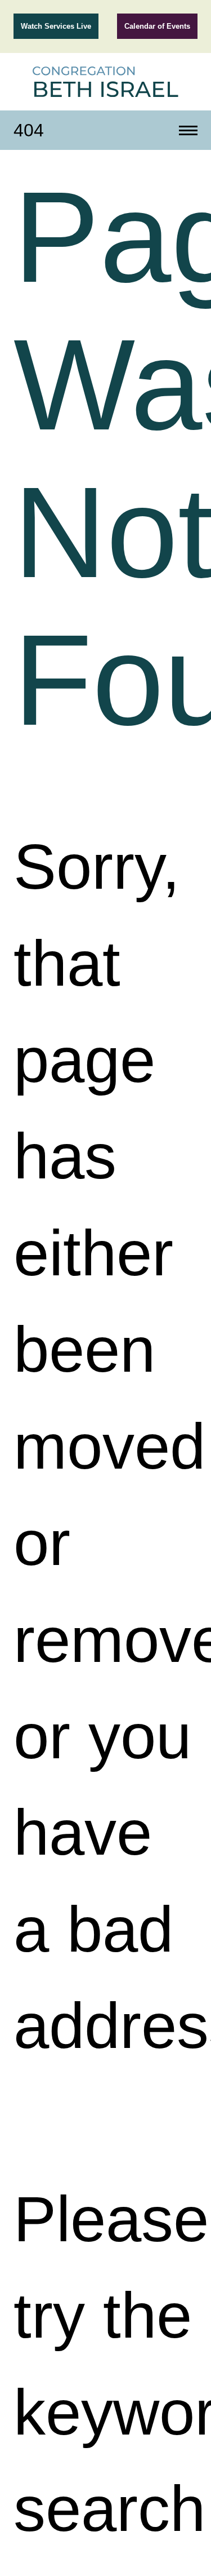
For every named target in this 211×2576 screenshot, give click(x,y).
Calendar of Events (157, 26)
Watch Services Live (56, 26)
